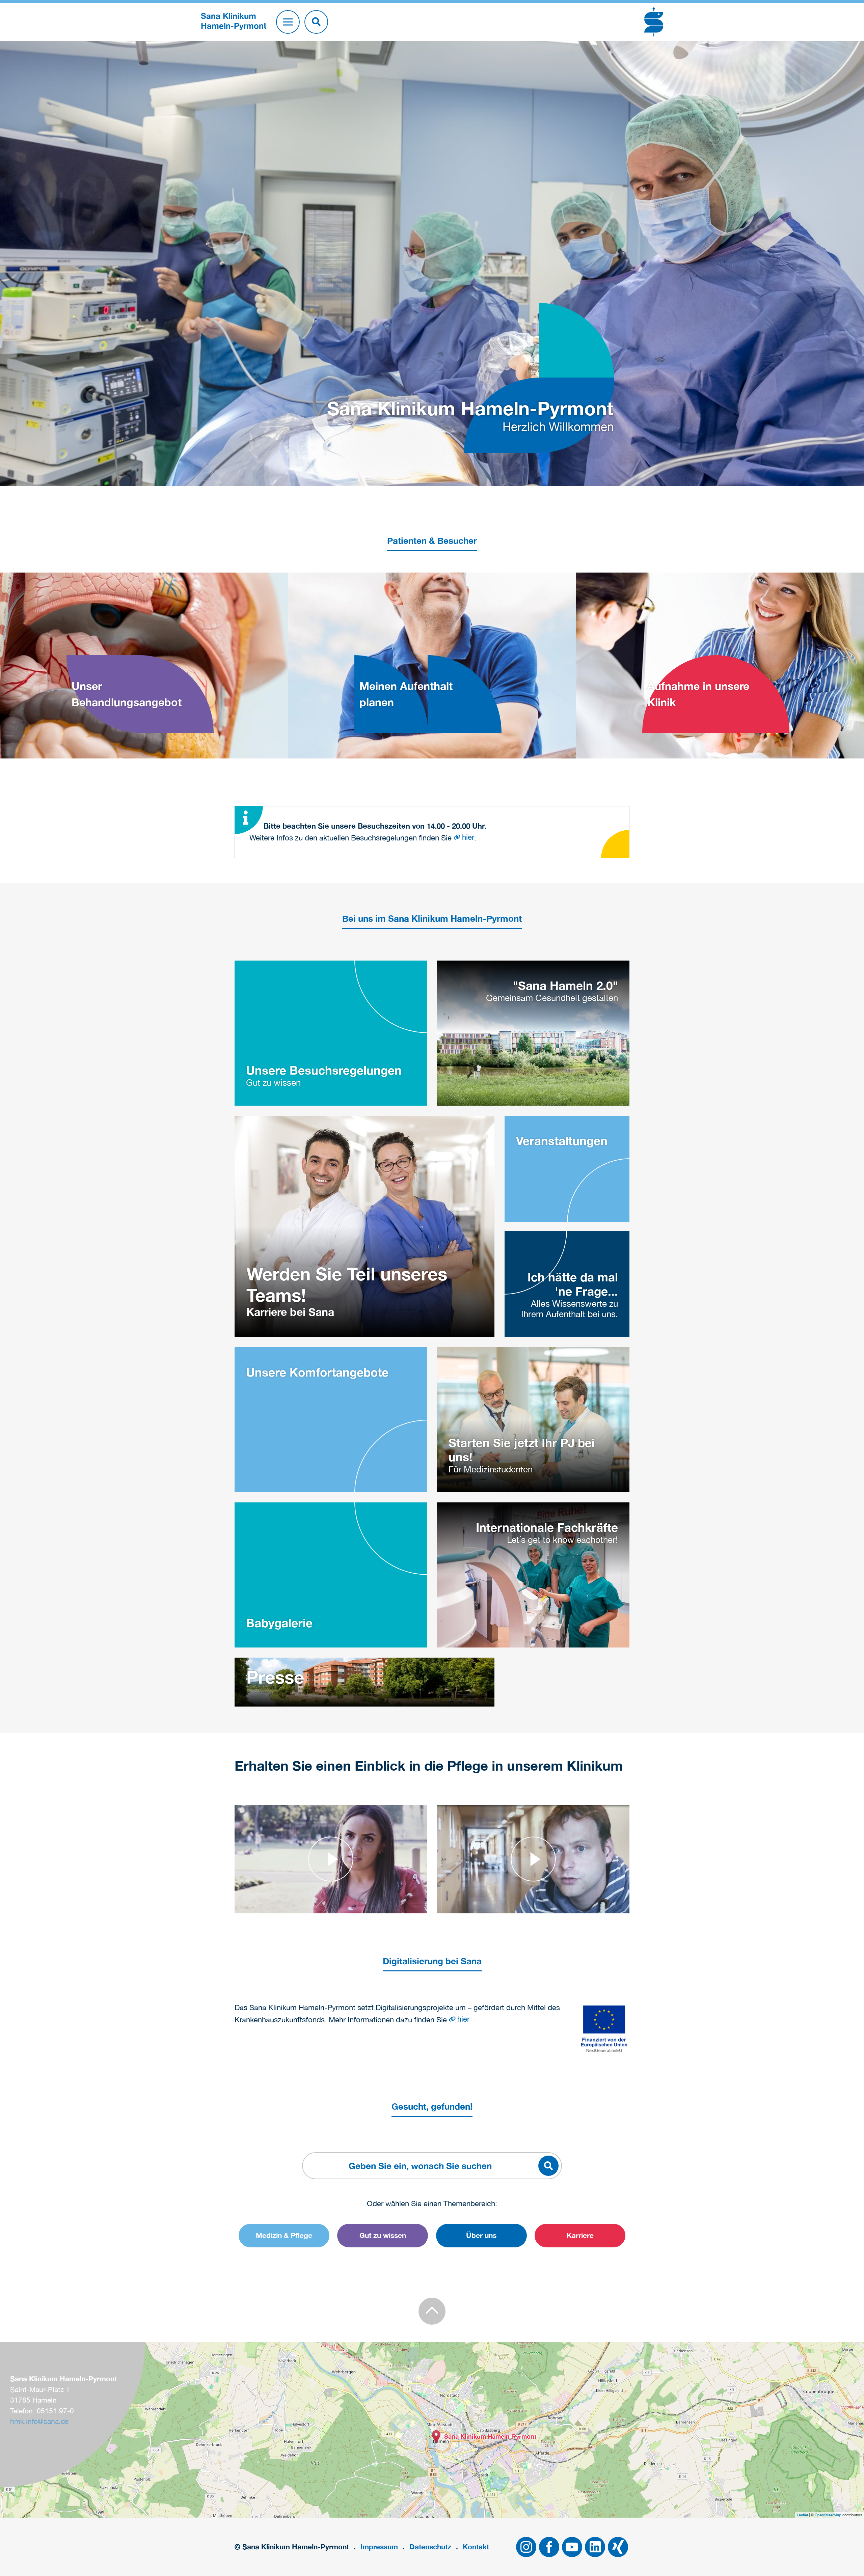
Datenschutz (430, 2547)
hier (468, 837)
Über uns (481, 2235)
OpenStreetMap (828, 2515)
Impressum (379, 2547)
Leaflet (802, 2515)
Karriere (580, 2235)
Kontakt (476, 2547)
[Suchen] (316, 22)
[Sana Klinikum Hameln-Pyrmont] (436, 2437)
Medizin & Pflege (284, 2235)
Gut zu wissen (383, 2235)
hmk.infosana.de (39, 2421)
